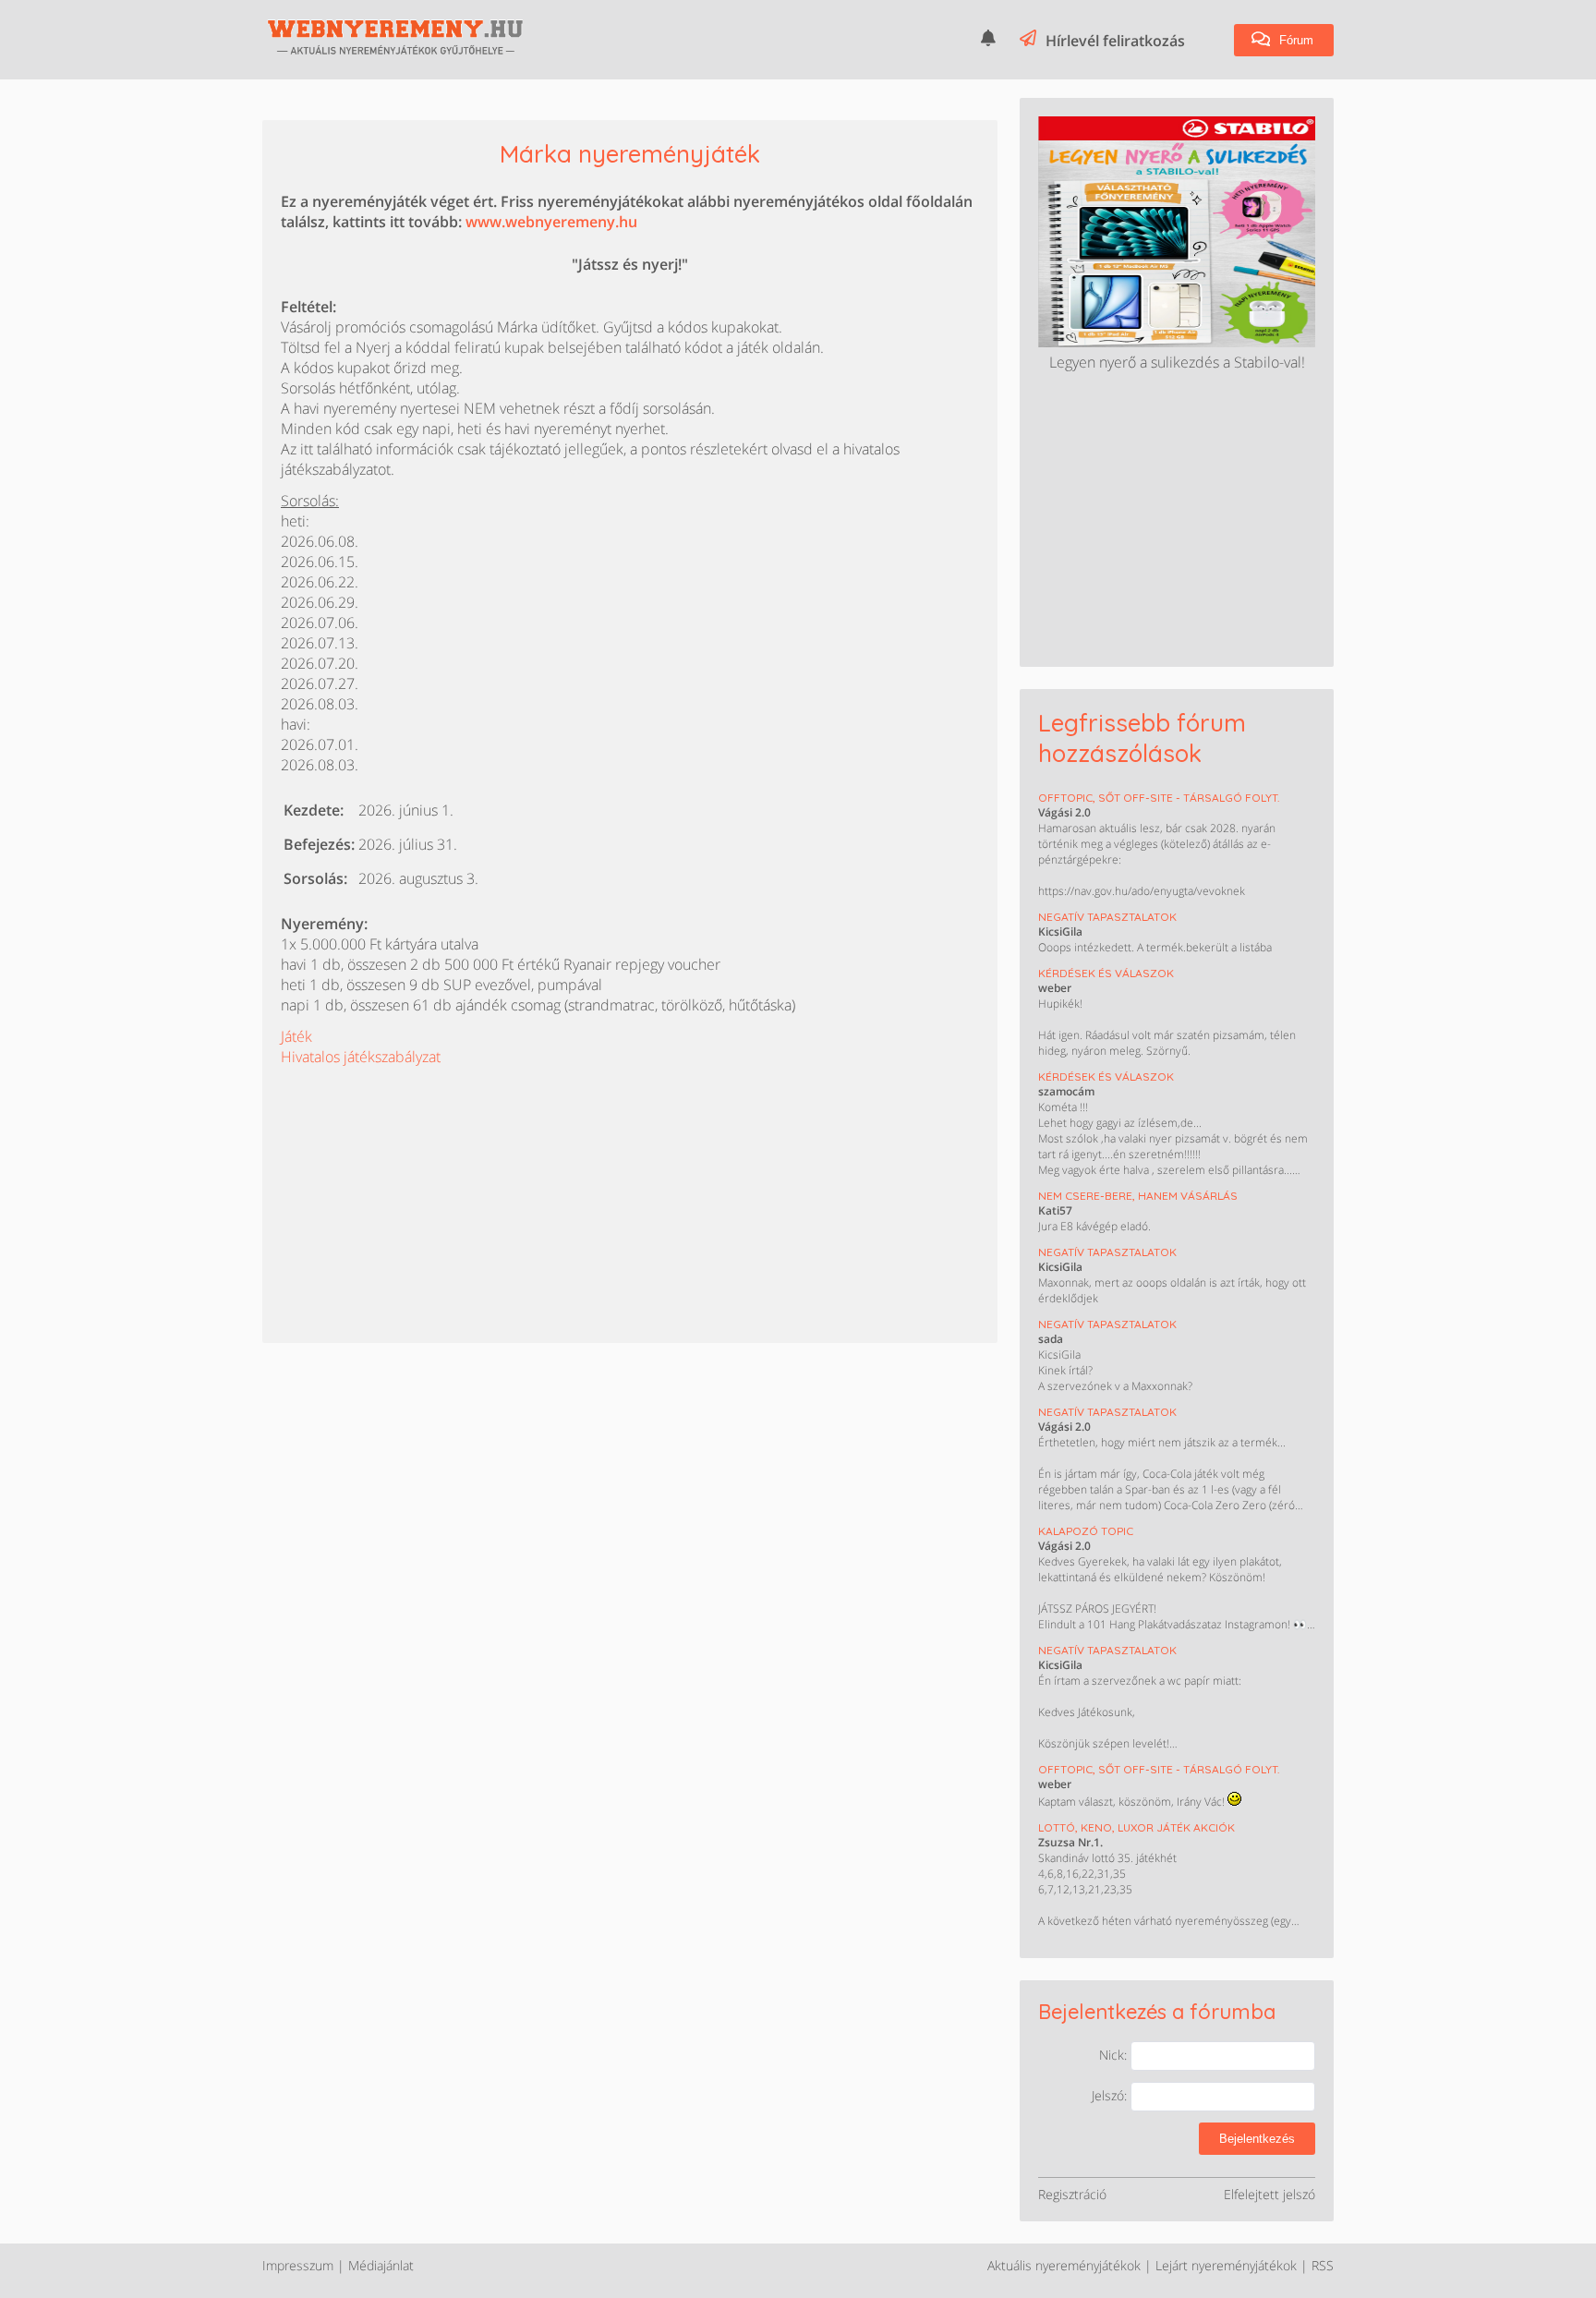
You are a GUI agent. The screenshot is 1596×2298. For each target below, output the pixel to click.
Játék (296, 1036)
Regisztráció (1072, 2194)
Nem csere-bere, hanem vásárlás (1138, 1196)
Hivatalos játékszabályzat (361, 1057)
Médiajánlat (381, 2265)
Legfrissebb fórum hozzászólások (1142, 738)
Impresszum (298, 2265)
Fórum (1294, 40)
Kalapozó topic (1086, 1531)
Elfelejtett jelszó (1270, 2194)
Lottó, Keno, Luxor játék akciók (1137, 1827)
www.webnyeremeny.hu (551, 222)
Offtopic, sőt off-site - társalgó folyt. (1159, 798)
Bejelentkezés (1257, 2139)
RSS (1323, 2265)
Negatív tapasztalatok (1107, 917)
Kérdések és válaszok (1106, 973)
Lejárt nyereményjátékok (1226, 2265)
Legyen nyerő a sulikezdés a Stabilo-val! (1177, 362)
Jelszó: (1111, 2095)
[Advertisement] (419, 1182)
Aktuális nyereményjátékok (1064, 2265)
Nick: (1115, 2055)
